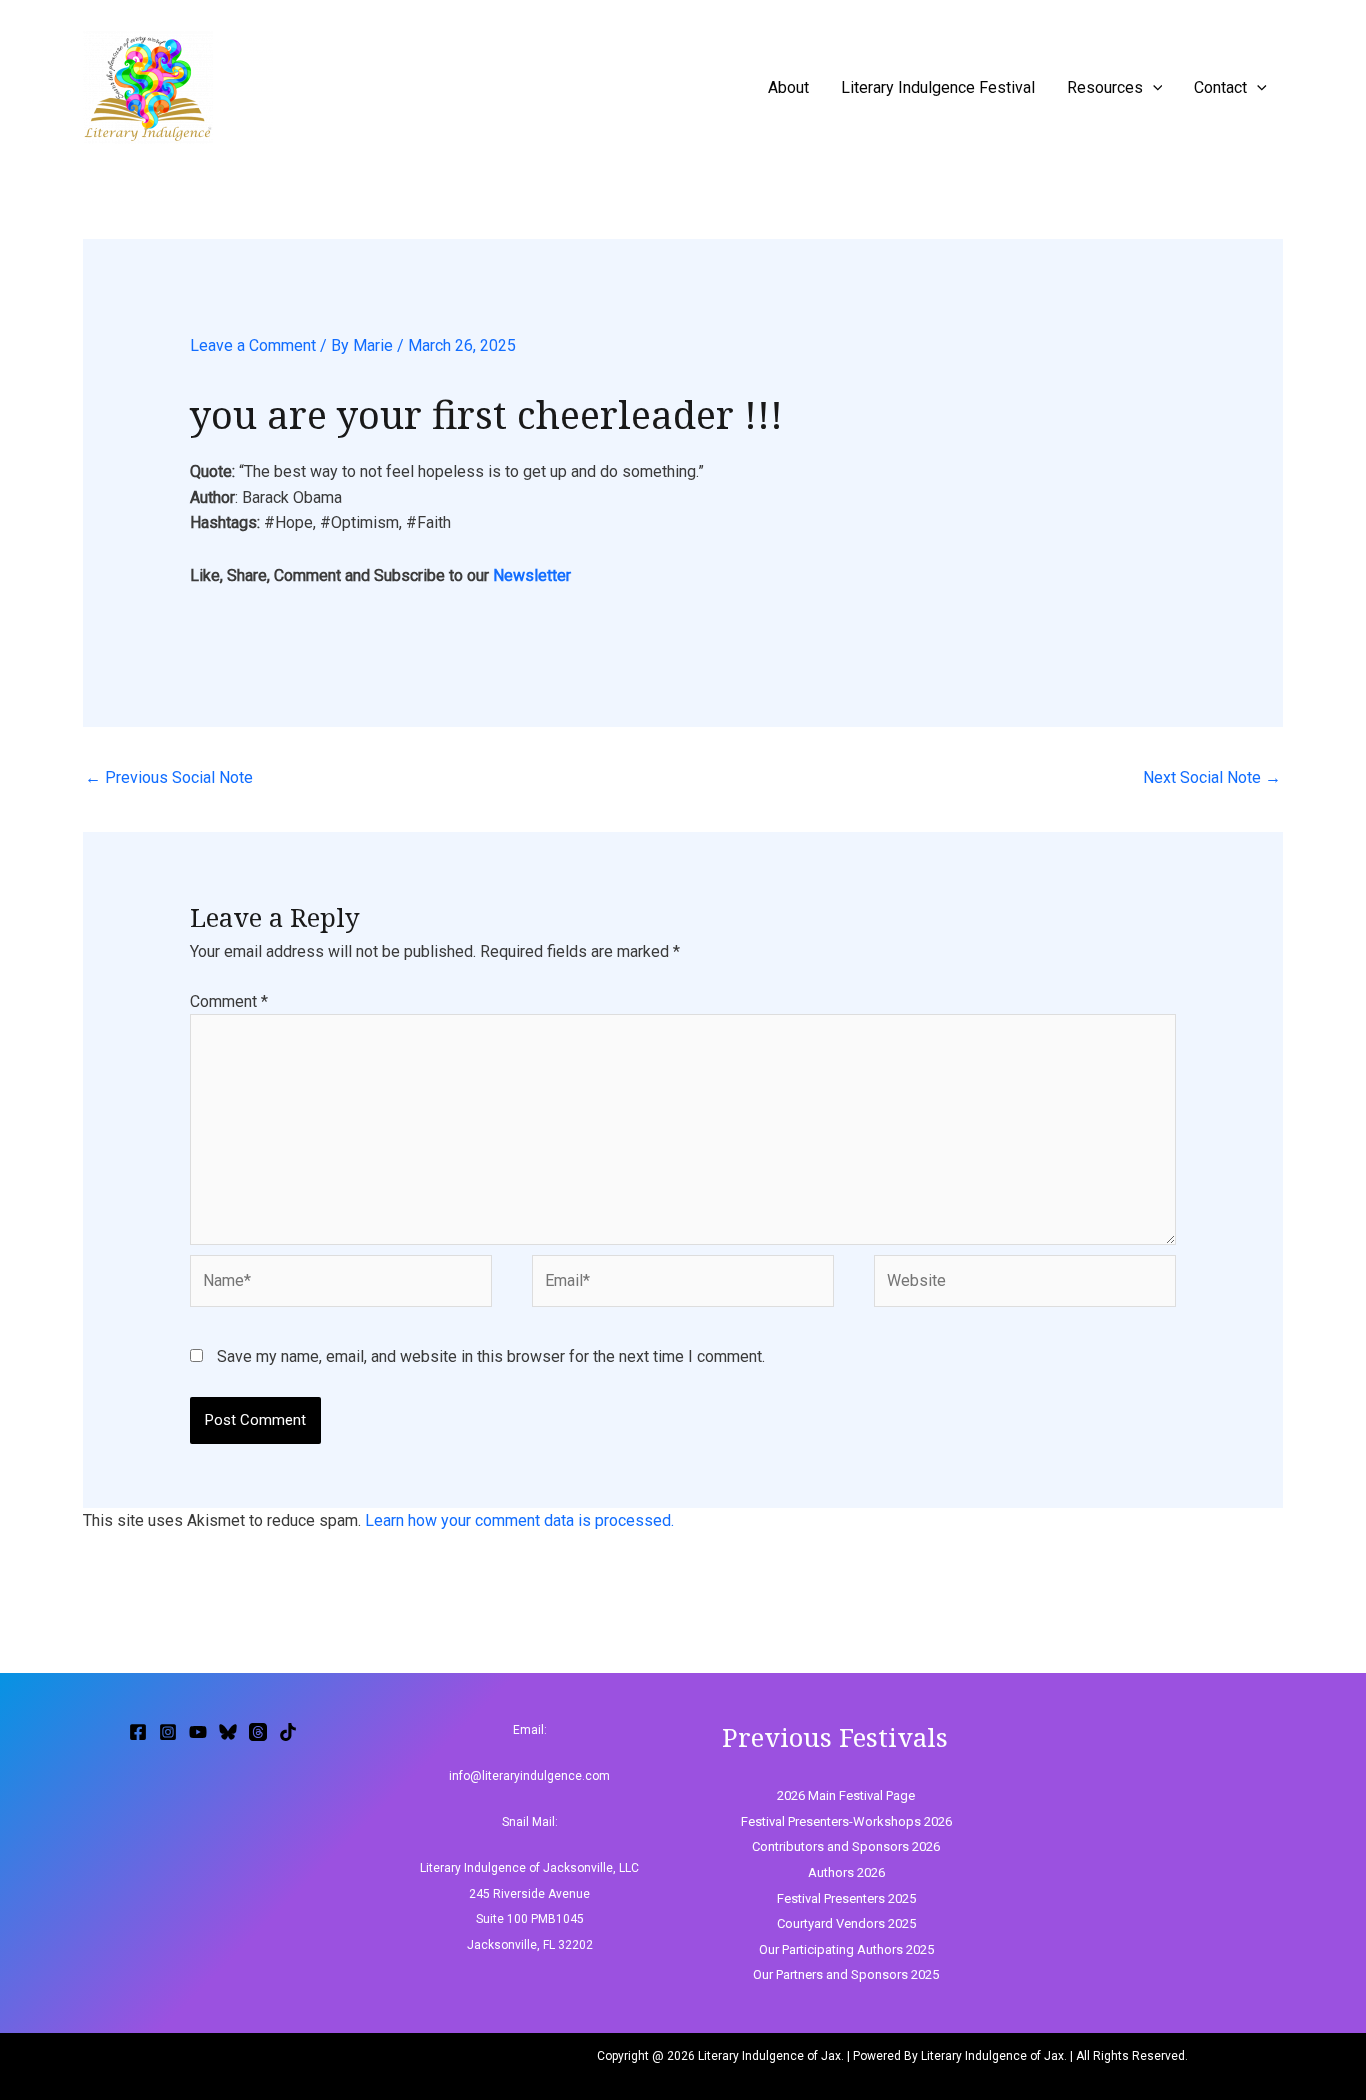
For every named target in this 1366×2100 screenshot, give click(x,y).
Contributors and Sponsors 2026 (846, 1846)
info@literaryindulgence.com (529, 1776)
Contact (1220, 87)
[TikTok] (288, 1732)
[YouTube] (198, 1732)
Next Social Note (1212, 777)
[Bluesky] (228, 1732)
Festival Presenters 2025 (846, 1898)
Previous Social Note (169, 777)
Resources (1105, 87)
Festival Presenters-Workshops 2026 (846, 1821)
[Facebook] (138, 1732)
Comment (229, 1001)
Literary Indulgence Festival (938, 87)
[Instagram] (168, 1732)
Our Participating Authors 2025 (846, 1949)
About (788, 87)
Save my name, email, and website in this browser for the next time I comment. (491, 1356)
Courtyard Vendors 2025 (846, 1923)
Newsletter (532, 575)
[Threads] (258, 1732)
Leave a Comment (253, 345)
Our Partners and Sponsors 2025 (846, 1974)
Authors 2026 (846, 1872)
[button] (1153, 87)
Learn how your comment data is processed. (519, 1520)
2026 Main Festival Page (846, 1795)
